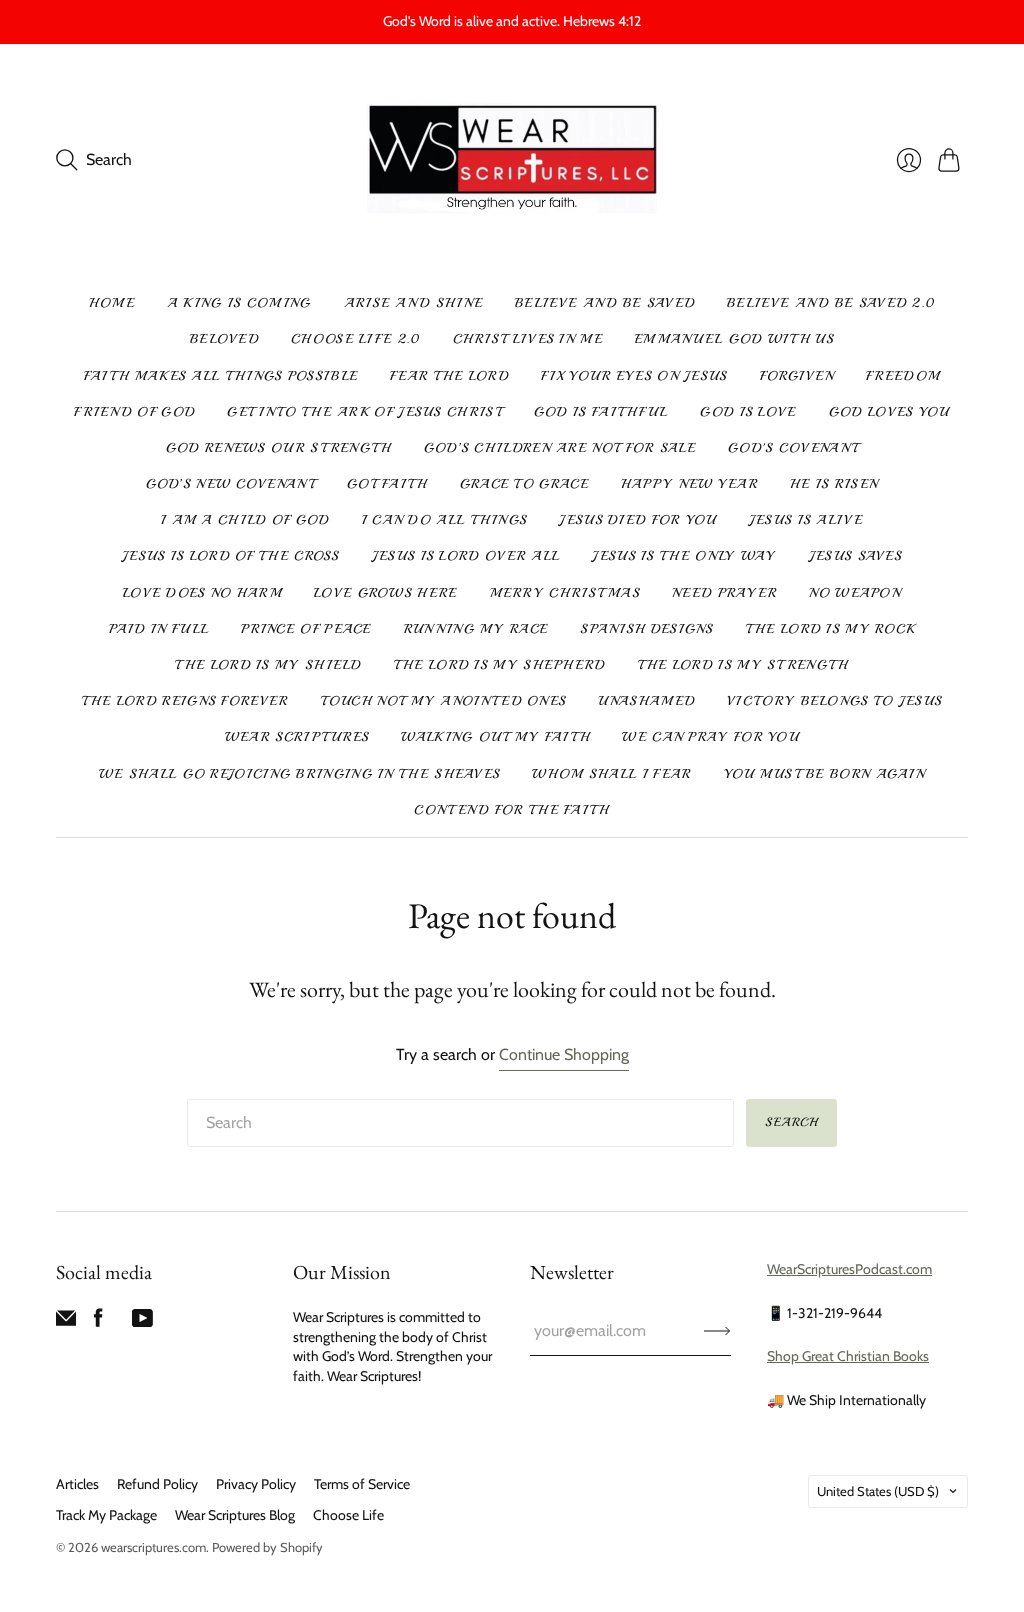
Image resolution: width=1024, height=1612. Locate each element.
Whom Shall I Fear (611, 774)
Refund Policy (157, 1484)
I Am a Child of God (245, 520)
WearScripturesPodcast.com (849, 1269)
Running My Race (476, 629)
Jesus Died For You (637, 520)
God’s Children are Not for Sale (560, 448)
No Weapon (855, 593)
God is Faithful (601, 412)
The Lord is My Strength (743, 665)
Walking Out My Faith (495, 737)
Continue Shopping (564, 1054)
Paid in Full (159, 629)
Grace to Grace (524, 484)
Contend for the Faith (511, 810)
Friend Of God (134, 412)
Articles (77, 1484)
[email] (66, 1322)
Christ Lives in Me (528, 339)
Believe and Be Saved (605, 303)
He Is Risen (834, 484)
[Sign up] (717, 1331)
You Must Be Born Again (825, 774)
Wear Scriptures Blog (235, 1515)
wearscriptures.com (153, 1547)
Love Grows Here (386, 593)
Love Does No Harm (202, 593)
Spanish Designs (647, 629)
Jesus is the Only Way (684, 556)
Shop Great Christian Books (848, 1356)
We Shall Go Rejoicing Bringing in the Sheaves (300, 774)
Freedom (903, 376)
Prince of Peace (306, 629)
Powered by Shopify (267, 1547)
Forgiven (797, 376)
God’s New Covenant (230, 484)
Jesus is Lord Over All (466, 556)
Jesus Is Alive (806, 520)
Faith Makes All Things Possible (221, 376)
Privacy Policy (256, 1484)
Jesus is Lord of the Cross (231, 556)
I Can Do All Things (445, 520)
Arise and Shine (414, 303)
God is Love (748, 412)
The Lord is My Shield (268, 665)
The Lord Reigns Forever (185, 701)
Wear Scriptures (297, 737)
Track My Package (106, 1515)
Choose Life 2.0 (356, 339)
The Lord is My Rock (831, 629)
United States (878, 1491)
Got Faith (387, 484)
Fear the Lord (449, 376)
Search (791, 1122)
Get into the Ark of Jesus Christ (364, 412)
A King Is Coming (239, 303)
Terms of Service (362, 1484)
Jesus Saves (855, 556)
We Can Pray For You (710, 737)
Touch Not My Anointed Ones (444, 701)
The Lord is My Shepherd (500, 665)
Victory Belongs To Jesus (834, 701)
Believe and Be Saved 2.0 (831, 303)
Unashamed (646, 701)
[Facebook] (98, 1322)
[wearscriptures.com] (512, 160)
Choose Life (348, 1515)
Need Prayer (724, 593)
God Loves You (889, 412)
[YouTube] (142, 1322)
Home (112, 303)
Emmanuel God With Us (734, 339)
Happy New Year (689, 484)
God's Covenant (793, 448)
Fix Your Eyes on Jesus (634, 376)
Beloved (224, 339)
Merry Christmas (565, 593)
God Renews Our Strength (279, 448)
